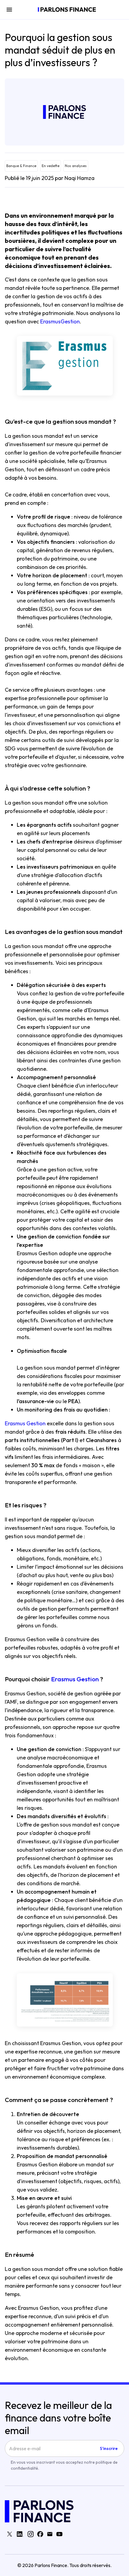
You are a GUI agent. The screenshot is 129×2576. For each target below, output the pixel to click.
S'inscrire (109, 2448)
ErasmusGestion (60, 321)
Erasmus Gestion (25, 1423)
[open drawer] (9, 10)
